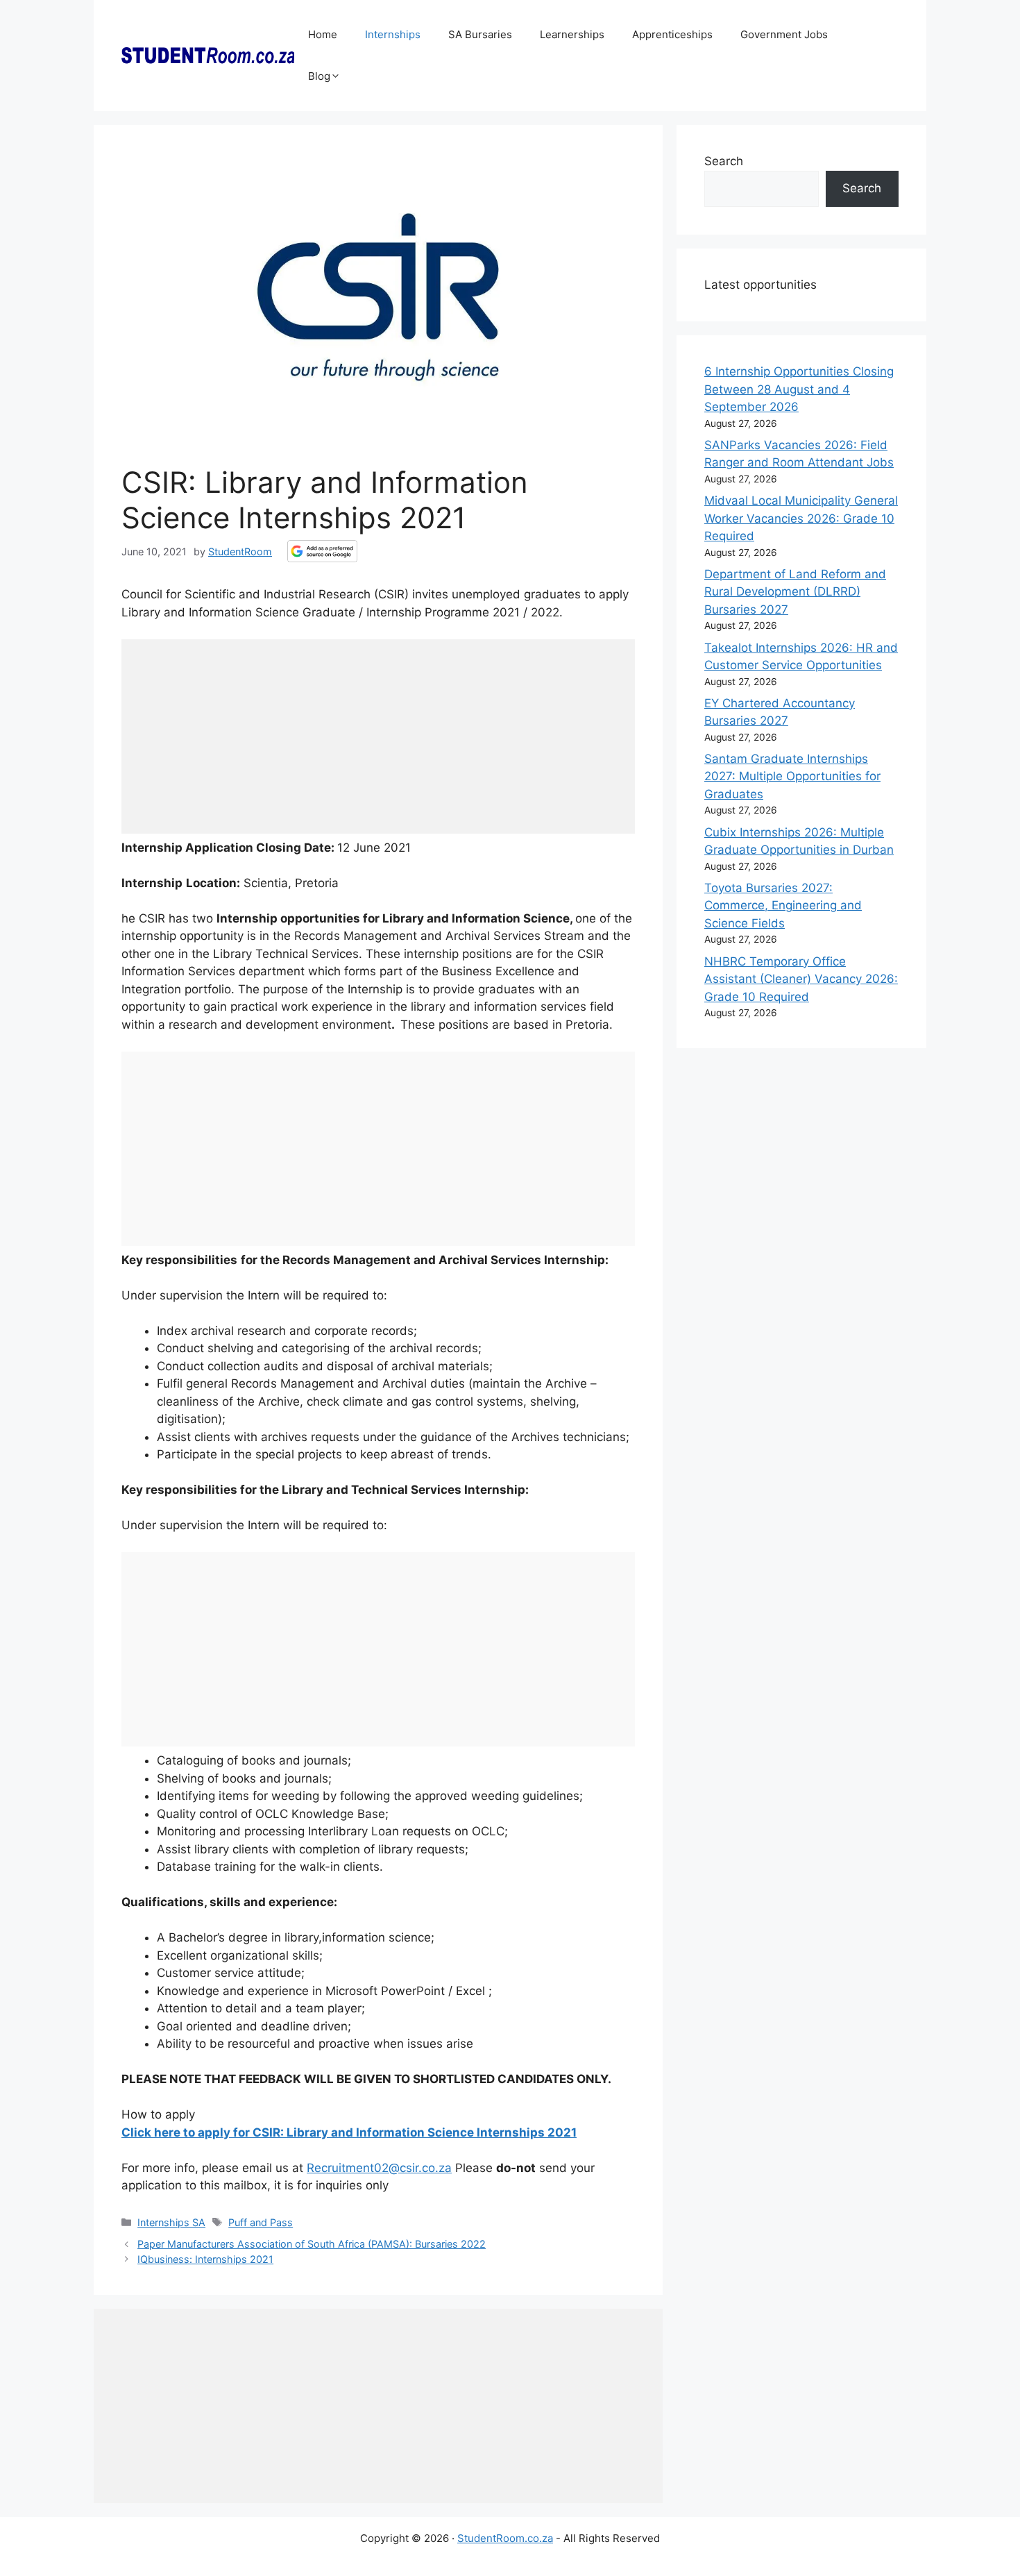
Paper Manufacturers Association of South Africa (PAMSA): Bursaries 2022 (312, 2244)
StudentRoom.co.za (505, 2538)
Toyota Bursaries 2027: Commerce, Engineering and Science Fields (783, 906)
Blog (319, 76)
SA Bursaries (480, 34)
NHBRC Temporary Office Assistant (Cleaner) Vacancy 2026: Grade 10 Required (801, 979)
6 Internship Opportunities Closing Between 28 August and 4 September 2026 (799, 389)
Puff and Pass (261, 2222)
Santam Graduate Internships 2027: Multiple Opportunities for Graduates (792, 776)
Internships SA (171, 2222)
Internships (393, 34)
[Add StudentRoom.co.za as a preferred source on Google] (322, 551)
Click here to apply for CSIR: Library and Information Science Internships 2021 (349, 2132)
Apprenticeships (672, 34)
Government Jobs (784, 34)
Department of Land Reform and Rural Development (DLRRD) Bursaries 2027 (795, 592)
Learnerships (572, 34)
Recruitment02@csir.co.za (379, 2168)
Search (724, 161)
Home (323, 34)
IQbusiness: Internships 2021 (205, 2259)
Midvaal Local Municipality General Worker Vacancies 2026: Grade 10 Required (801, 518)
